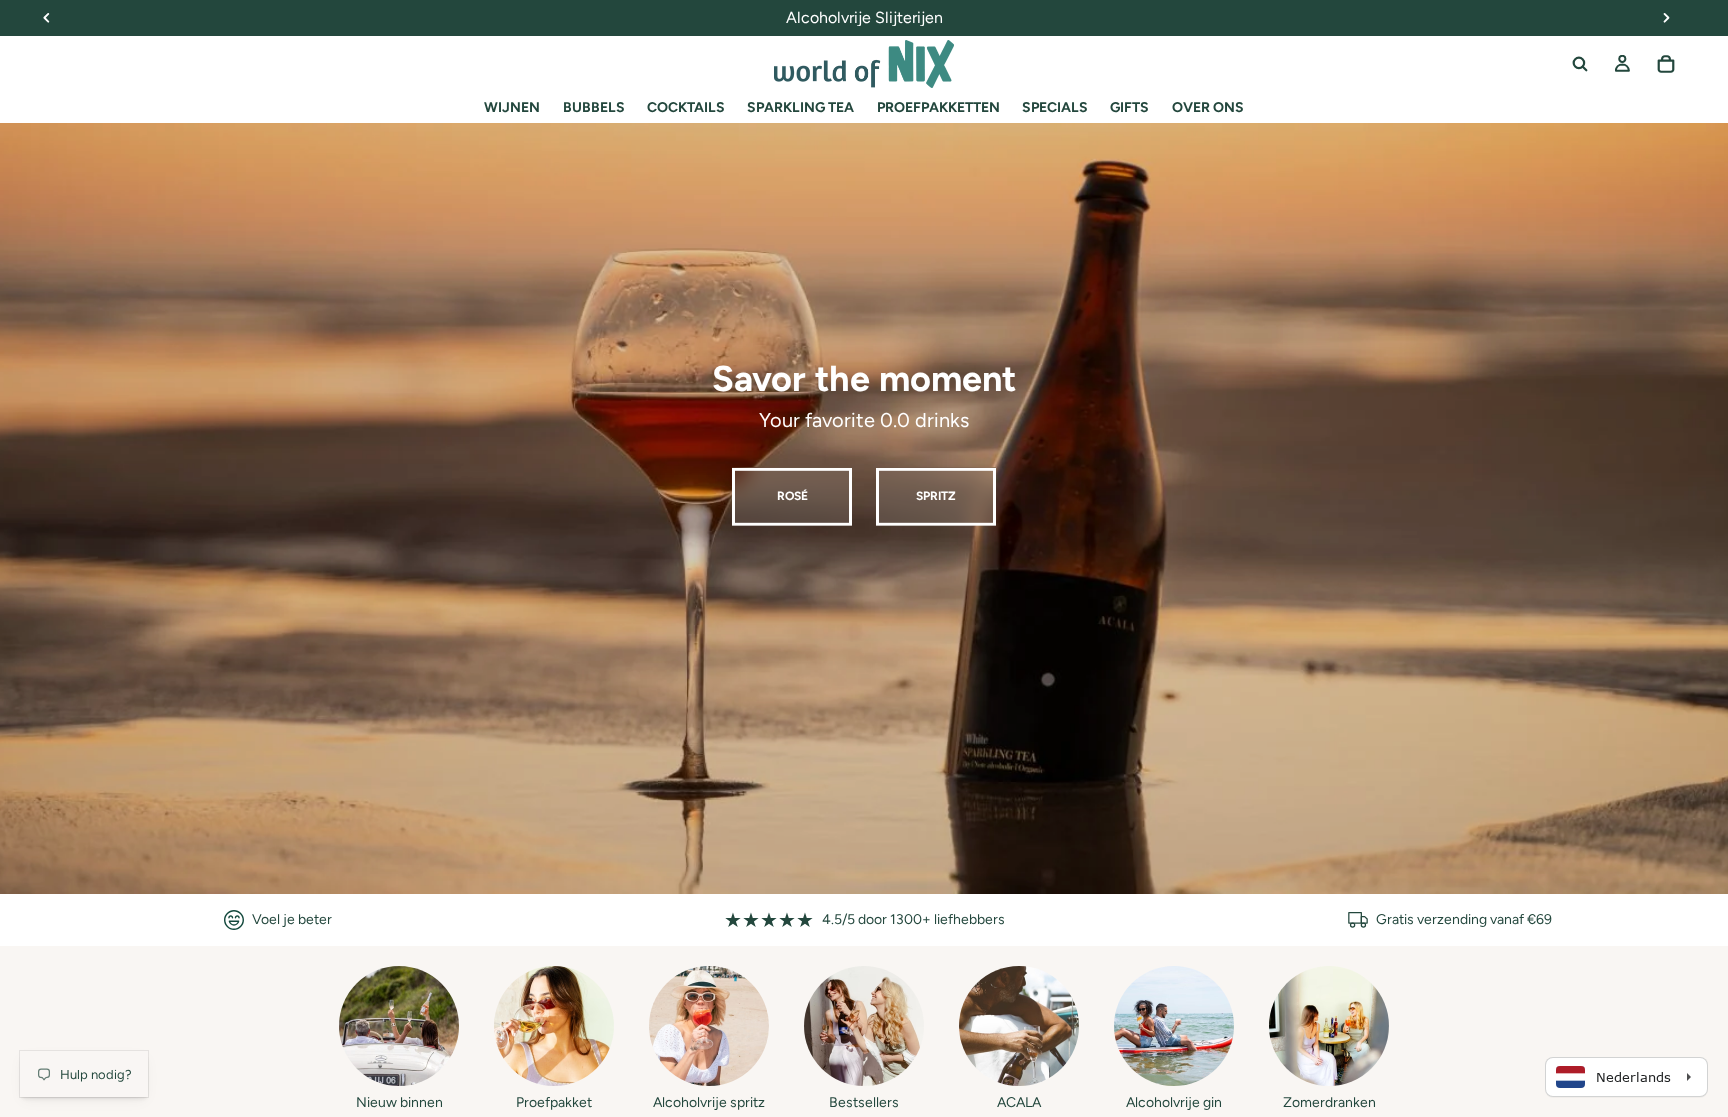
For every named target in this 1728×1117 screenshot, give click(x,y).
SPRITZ (936, 496)
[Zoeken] (1580, 64)
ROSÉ (792, 496)
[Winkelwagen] (1666, 64)
